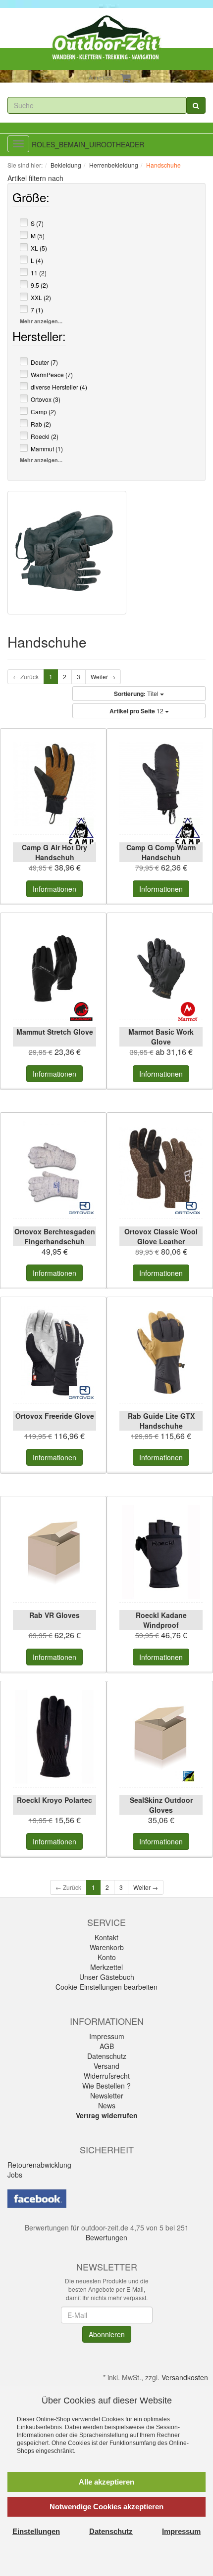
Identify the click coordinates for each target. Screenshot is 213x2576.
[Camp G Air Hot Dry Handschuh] (54, 784)
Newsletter (107, 2096)
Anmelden (101, 77)
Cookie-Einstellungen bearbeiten (106, 1987)
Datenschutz (107, 2056)
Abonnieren (107, 2334)
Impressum (107, 2036)
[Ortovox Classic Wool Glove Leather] (161, 1168)
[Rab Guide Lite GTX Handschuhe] (161, 1353)
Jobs (15, 2175)
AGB (107, 2046)
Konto (107, 1957)
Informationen (54, 889)
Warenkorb (107, 1947)
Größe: (31, 199)
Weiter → (103, 677)
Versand (106, 2066)
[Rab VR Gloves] (54, 1552)
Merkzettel (106, 1967)
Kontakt (106, 1937)
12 (137, 711)
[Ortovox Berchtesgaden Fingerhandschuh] (54, 1168)
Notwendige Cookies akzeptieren (106, 2507)
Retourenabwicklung (39, 2165)
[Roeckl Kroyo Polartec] (54, 1737)
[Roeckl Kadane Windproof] (161, 1552)
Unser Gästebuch (107, 1977)
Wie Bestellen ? (106, 2086)
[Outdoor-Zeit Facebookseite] (37, 2197)
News (107, 2105)
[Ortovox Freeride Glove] (54, 1353)
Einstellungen (36, 2531)
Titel (137, 694)
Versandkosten (185, 2377)
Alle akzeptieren (106, 2482)
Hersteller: (39, 338)
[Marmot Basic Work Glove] (161, 968)
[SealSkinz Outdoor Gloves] (161, 1737)
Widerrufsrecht (107, 2076)
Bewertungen (106, 2237)
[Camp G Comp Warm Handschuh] (161, 784)
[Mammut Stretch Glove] (54, 968)
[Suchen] (196, 105)
